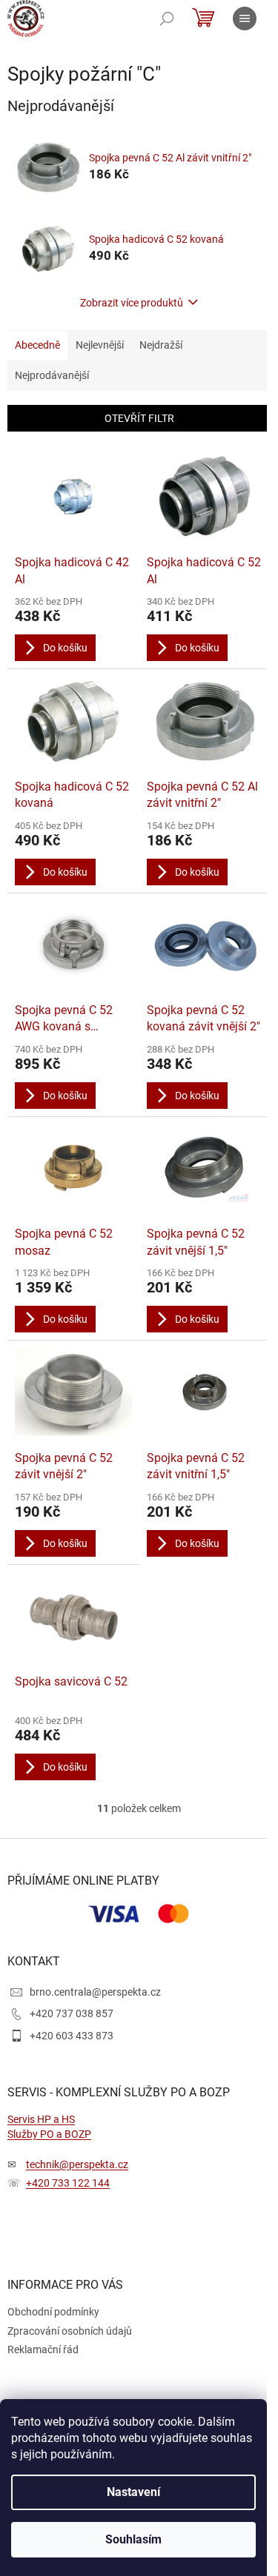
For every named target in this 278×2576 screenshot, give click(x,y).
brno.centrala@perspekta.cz (95, 1992)
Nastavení (133, 2492)
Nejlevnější (100, 345)
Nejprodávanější (52, 375)
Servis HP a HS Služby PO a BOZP (49, 2126)
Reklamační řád (43, 2349)
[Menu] (245, 19)
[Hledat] (167, 19)
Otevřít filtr (139, 418)
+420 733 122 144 (68, 2183)
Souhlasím (133, 2539)
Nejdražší (161, 345)
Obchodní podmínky (53, 2312)
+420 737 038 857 (72, 2013)
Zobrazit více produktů (132, 303)
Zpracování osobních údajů (70, 2331)
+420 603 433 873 (72, 2036)
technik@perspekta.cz (77, 2164)
